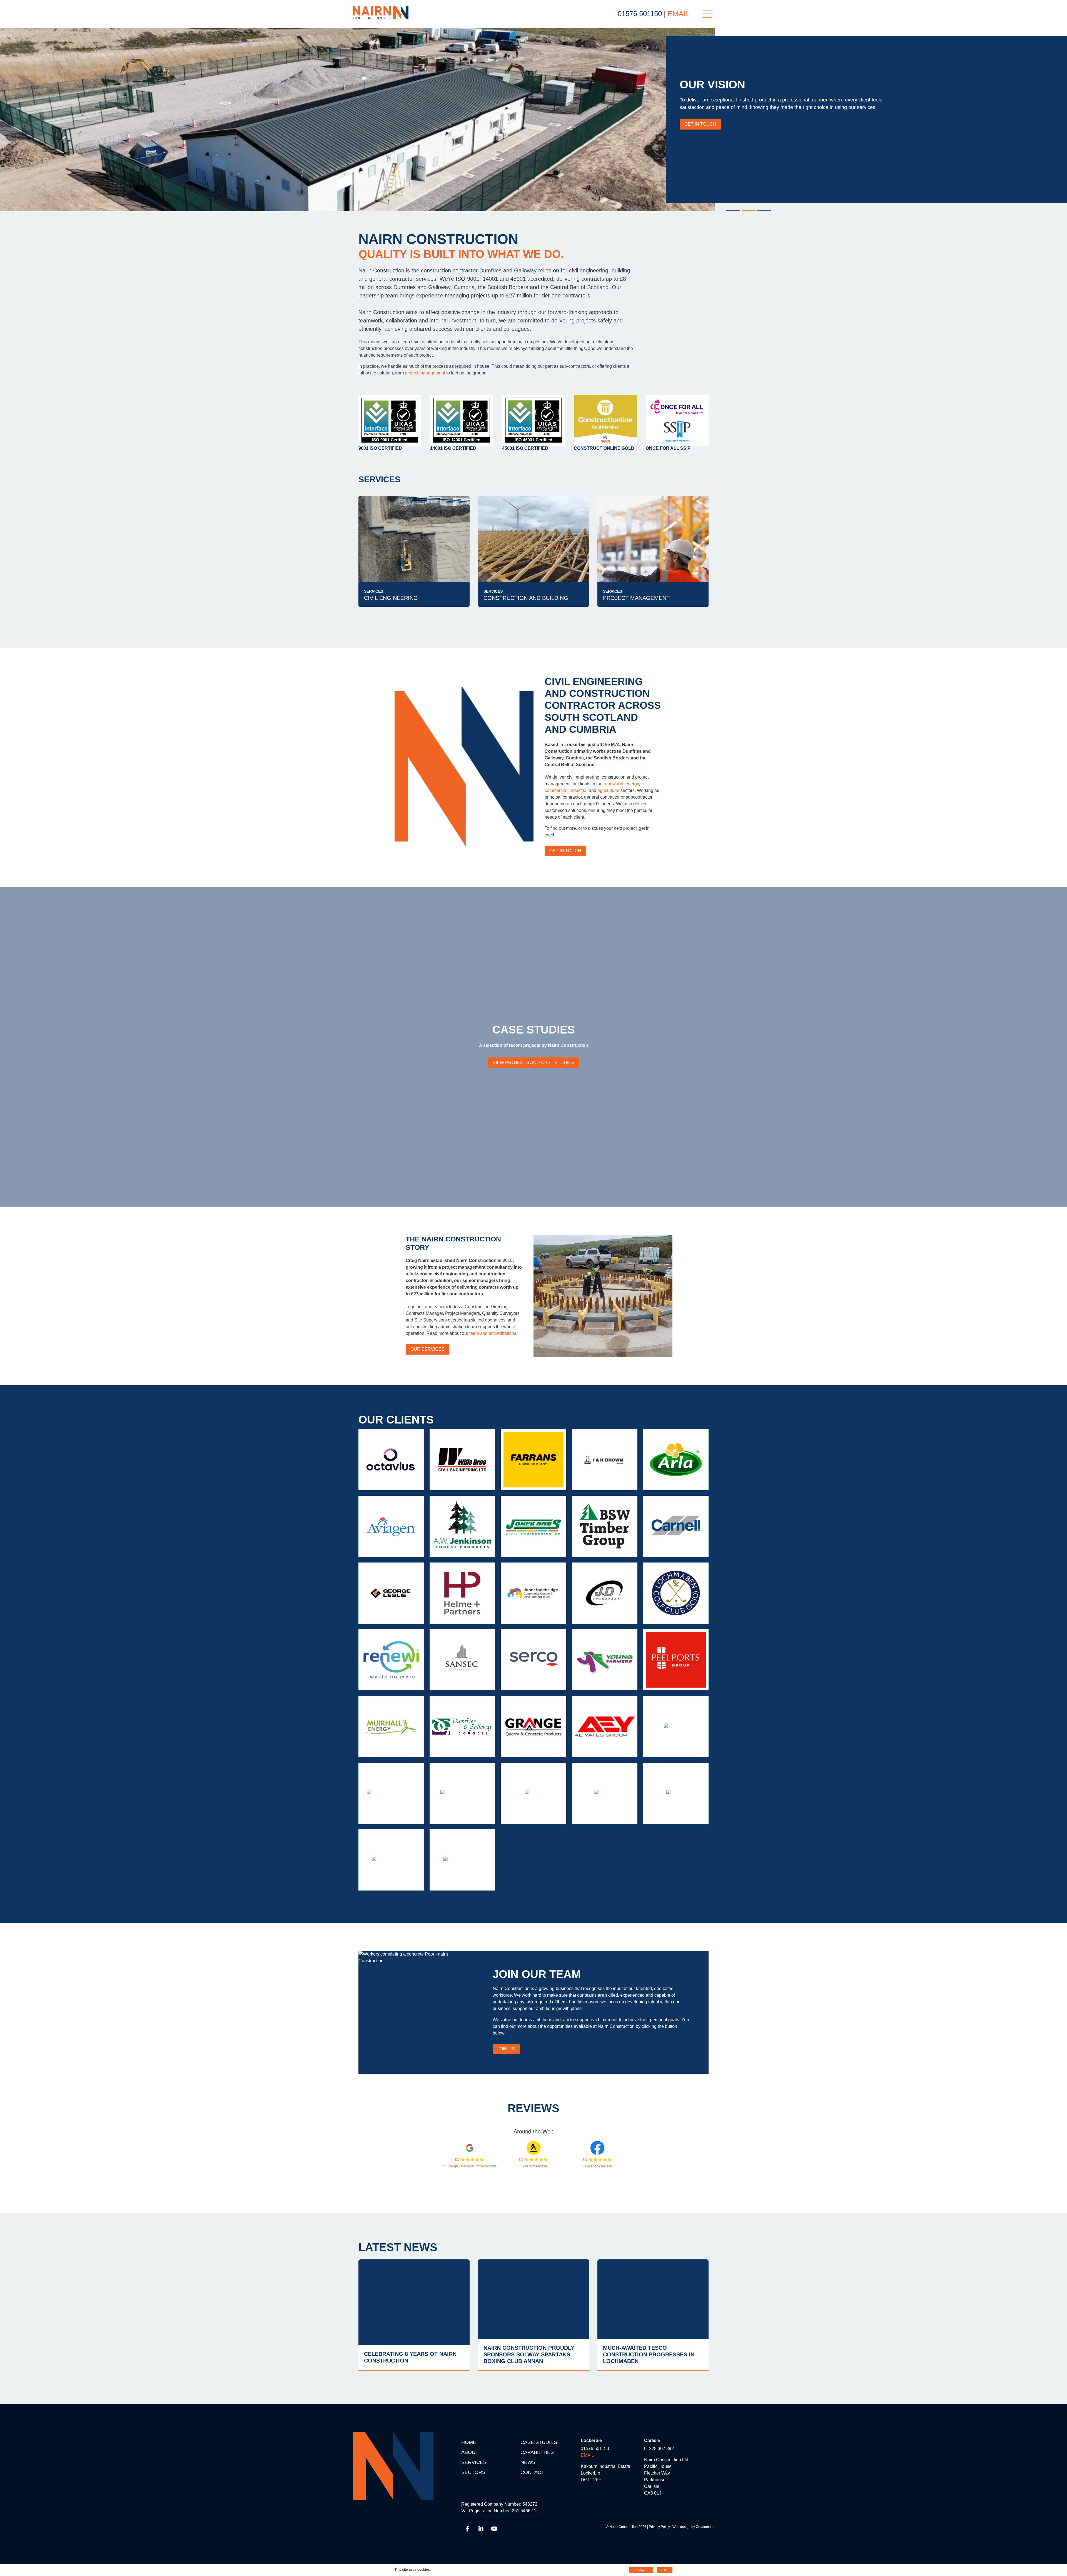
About (470, 2452)
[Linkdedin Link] (481, 2530)
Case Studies (539, 2442)
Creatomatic (705, 2527)
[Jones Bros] (533, 1526)
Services (474, 2462)
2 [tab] (749, 211)
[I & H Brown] (605, 1460)
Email (678, 14)
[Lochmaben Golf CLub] (676, 1593)
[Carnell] (676, 1526)
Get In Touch (700, 124)
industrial (579, 790)
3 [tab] (764, 211)
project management (425, 373)
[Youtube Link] (494, 2530)
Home (469, 2442)
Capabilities (537, 2452)
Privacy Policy (659, 2527)
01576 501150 (640, 14)
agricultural (609, 790)
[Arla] (676, 1460)
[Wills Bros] (462, 1460)
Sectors (473, 2472)
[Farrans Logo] (533, 1460)
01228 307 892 (659, 2449)
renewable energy (621, 784)
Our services (427, 1349)
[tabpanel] (533, 120)
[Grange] (533, 1727)
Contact (532, 2472)
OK (665, 2570)
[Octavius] (391, 1460)
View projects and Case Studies (533, 1063)
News (528, 2462)
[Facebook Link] (468, 2530)
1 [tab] (733, 211)
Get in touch (565, 851)
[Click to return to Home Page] (381, 13)
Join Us (506, 2049)
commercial (556, 790)
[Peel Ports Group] (676, 1660)
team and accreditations (493, 1333)
